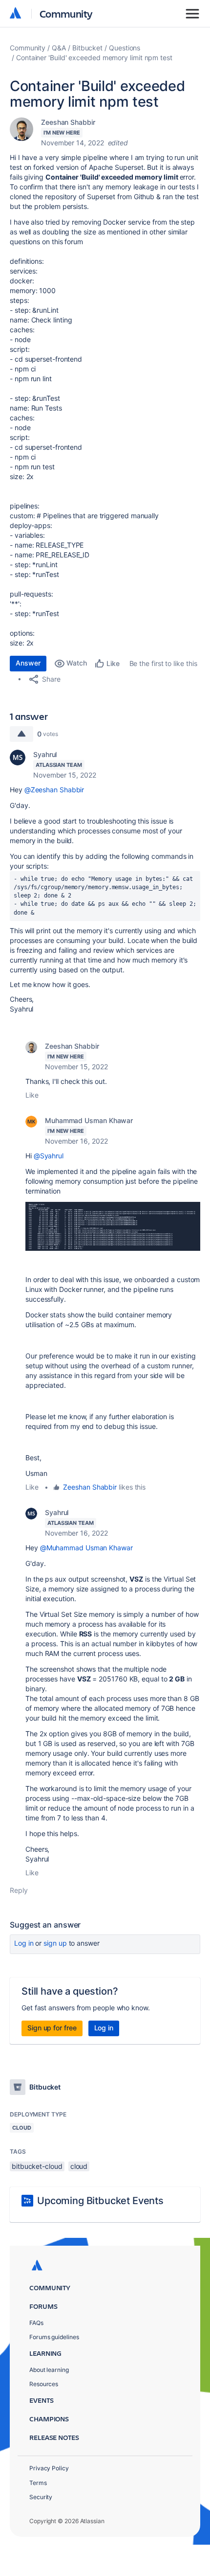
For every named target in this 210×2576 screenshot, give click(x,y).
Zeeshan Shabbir (68, 122)
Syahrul (45, 754)
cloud (79, 2166)
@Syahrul (49, 1156)
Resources (44, 2384)
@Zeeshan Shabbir (54, 790)
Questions (125, 48)
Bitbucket (87, 48)
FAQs (36, 2323)
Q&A (59, 48)
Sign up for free (52, 2028)
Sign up (55, 1943)
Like (32, 1095)
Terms (38, 2483)
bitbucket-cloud (37, 2166)
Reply (19, 1890)
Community (66, 13)
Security (41, 2497)
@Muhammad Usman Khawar (86, 1548)
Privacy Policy (49, 2468)
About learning (49, 2370)
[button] (113, 1226)
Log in (24, 1943)
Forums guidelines (54, 2337)
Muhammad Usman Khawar (89, 1120)
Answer (28, 663)
